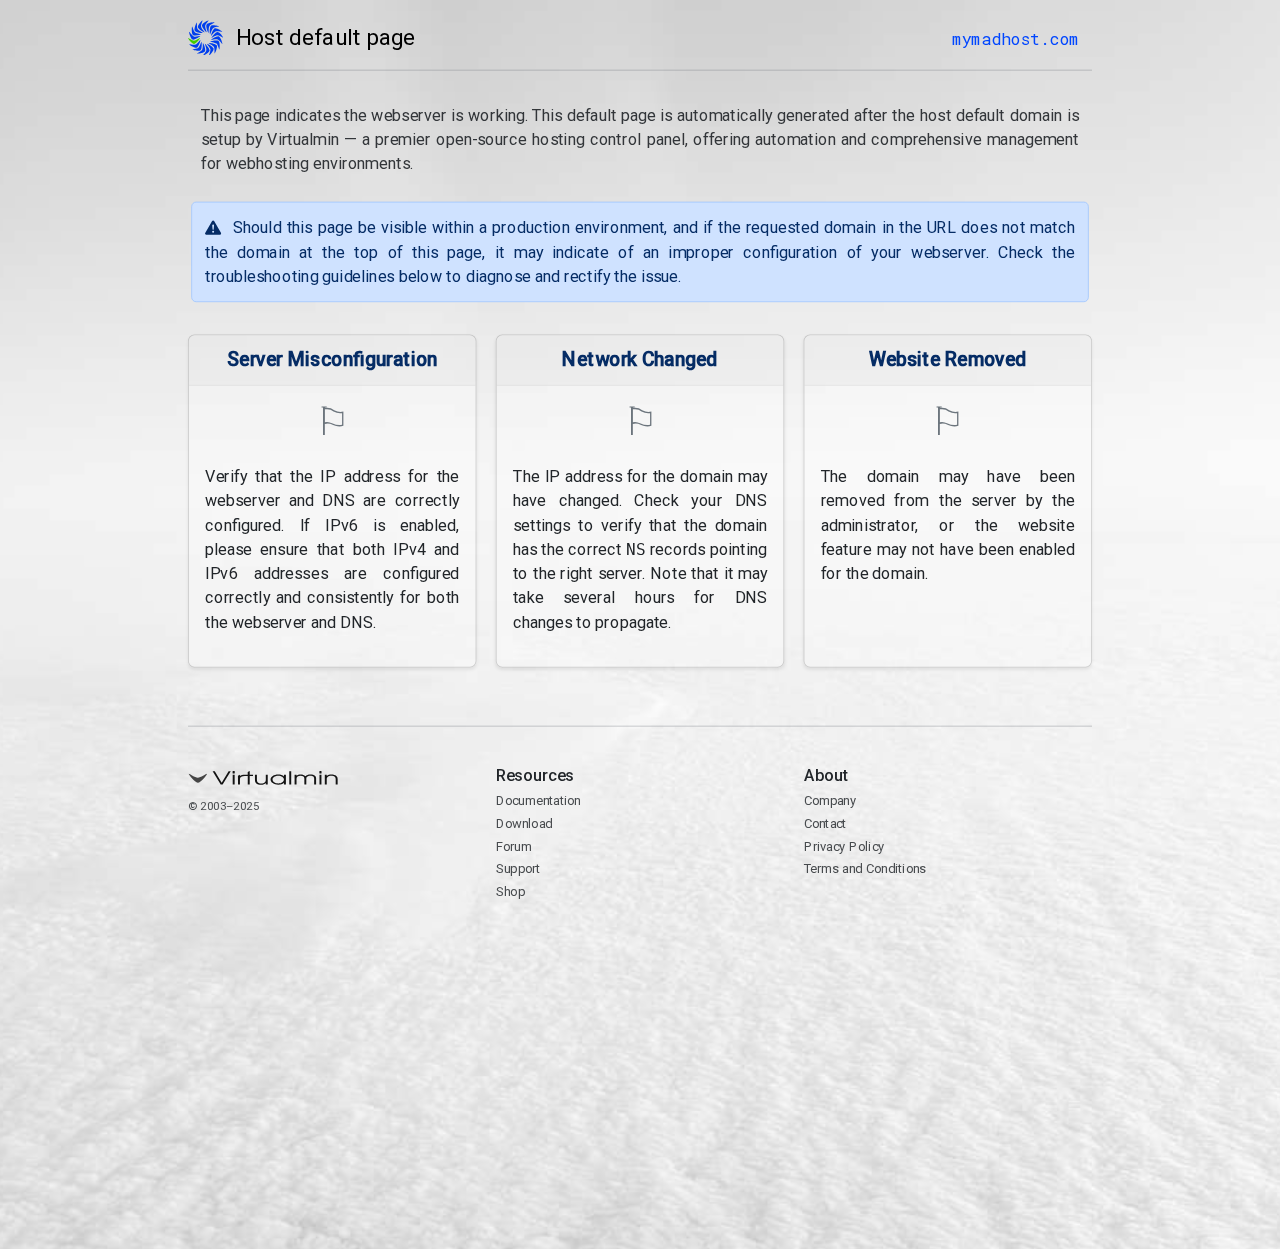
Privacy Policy (844, 846)
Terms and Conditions (865, 868)
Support (518, 868)
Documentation (538, 800)
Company (830, 800)
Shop (510, 891)
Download (524, 823)
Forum (514, 846)
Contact (825, 823)
